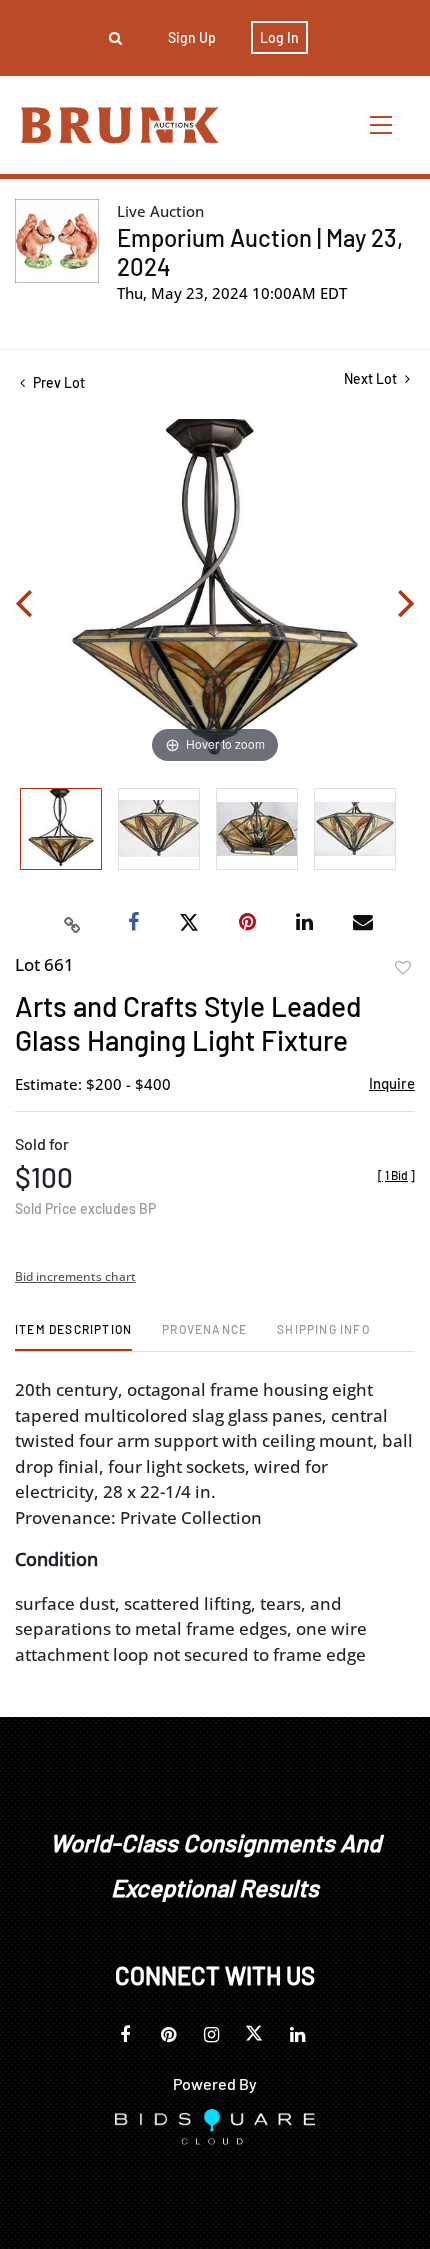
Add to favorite (403, 968)
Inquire (392, 1083)
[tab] (73, 1336)
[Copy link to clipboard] (73, 923)
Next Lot (372, 378)
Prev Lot (57, 382)
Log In (279, 37)
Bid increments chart (75, 1276)
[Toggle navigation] (382, 124)
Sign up (192, 37)
